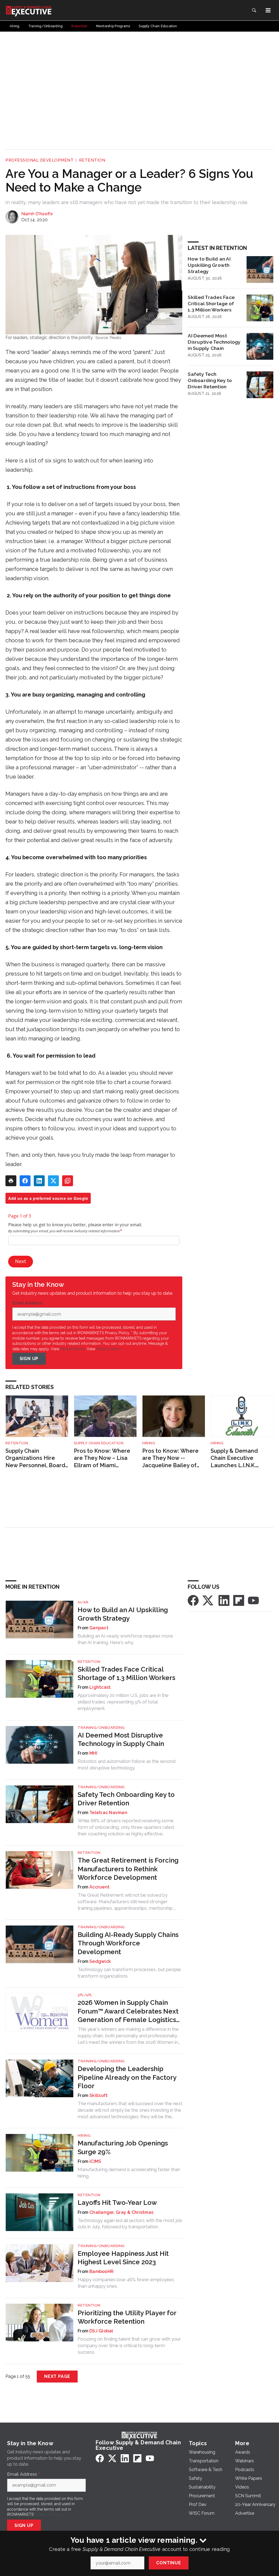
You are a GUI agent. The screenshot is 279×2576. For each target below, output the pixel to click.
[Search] (254, 10)
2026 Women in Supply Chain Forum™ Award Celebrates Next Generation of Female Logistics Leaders (128, 2011)
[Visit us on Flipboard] (239, 1600)
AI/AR (83, 1602)
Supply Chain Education (99, 1443)
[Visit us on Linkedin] (224, 1600)
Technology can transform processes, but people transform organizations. (129, 1973)
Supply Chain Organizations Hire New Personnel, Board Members (35, 1458)
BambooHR (101, 2271)
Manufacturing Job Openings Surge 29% (123, 2147)
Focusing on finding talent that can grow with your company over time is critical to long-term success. (129, 2345)
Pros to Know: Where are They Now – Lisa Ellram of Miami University (102, 1458)
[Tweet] (53, 1181)
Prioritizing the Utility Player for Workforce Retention (127, 2317)
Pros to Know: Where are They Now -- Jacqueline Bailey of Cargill (170, 1458)
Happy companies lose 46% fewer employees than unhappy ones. (126, 2283)
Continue (169, 2563)
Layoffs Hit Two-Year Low (117, 2203)
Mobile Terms (73, 1349)
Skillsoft (98, 2095)
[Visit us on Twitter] (208, 1600)
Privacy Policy (109, 1349)
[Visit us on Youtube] (253, 1600)
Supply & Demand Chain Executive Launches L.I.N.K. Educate (234, 1458)
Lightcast (100, 1687)
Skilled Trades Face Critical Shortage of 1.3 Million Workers (211, 303)
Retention (92, 160)
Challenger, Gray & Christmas (121, 2212)
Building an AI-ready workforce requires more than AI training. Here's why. (125, 1639)
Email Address (29, 1303)
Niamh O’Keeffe (37, 214)
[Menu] (268, 10)
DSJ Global (101, 2331)
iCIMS (95, 2161)
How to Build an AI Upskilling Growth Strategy (209, 265)
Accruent (99, 1887)
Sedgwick (100, 1961)
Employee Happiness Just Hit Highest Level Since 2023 (123, 2258)
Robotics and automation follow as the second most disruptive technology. (127, 1764)
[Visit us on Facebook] (193, 1600)
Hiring (149, 1443)
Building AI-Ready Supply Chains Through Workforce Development (128, 1943)
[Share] (25, 1181)
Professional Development (40, 160)
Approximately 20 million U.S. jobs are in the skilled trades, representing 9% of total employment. (123, 1702)
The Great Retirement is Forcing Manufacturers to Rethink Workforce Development (128, 1869)
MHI (93, 1753)
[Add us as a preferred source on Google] (68, 1181)
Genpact (99, 1628)
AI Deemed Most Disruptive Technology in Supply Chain (214, 342)
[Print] (11, 1181)
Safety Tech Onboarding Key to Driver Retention (210, 380)
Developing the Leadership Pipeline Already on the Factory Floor (127, 2077)
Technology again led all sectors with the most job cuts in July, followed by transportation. (130, 2224)
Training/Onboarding (101, 1728)
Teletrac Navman (108, 1813)
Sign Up (29, 1359)
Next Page (57, 2376)
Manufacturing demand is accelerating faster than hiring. (129, 2173)
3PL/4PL (85, 1995)
